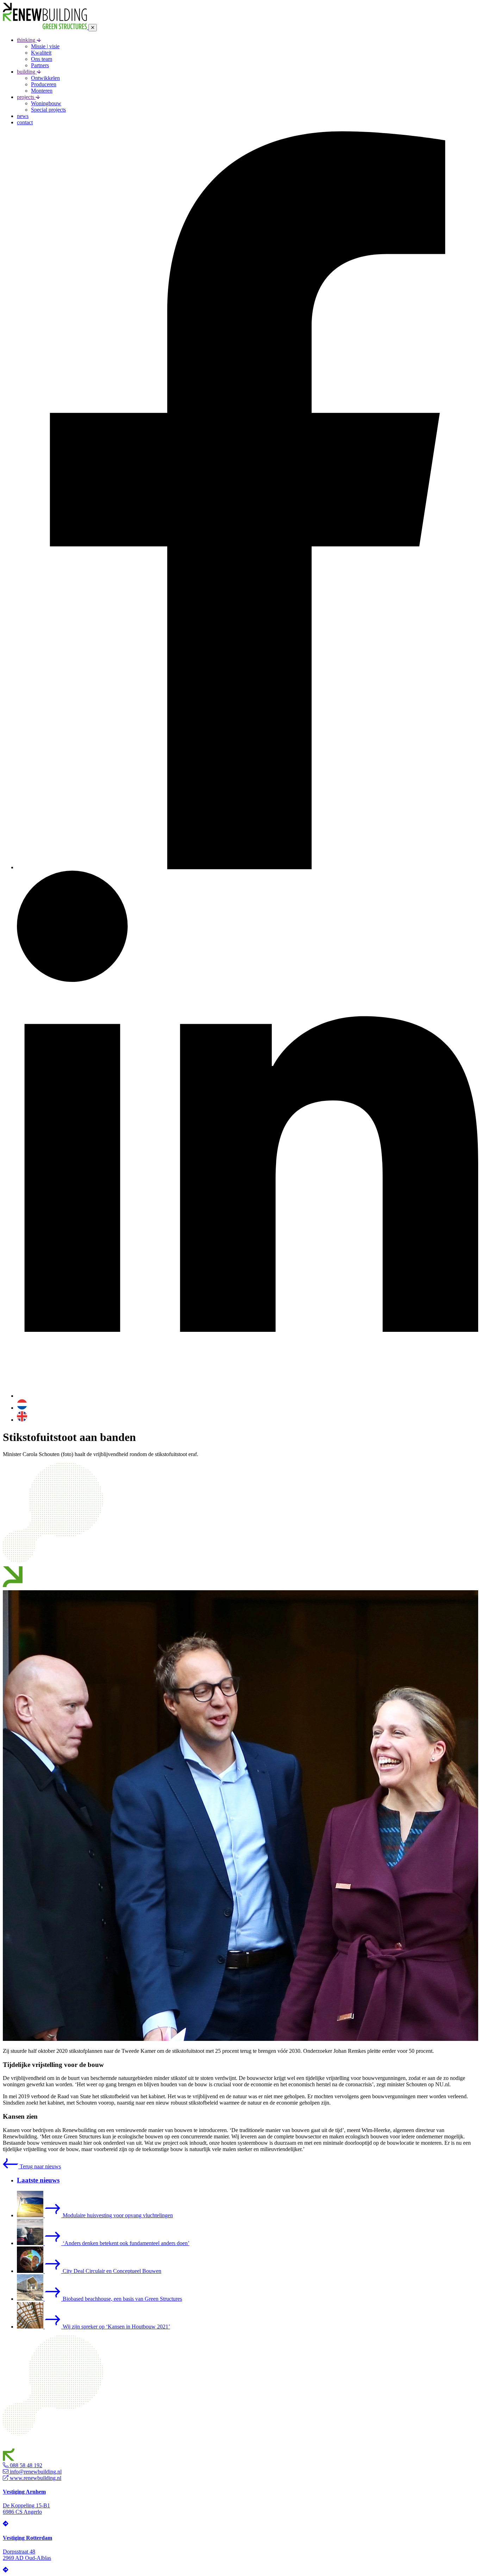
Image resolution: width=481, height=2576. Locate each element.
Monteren (42, 91)
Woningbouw (46, 103)
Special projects (48, 110)
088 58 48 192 (25, 2465)
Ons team (42, 59)
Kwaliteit (41, 53)
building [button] (27, 72)
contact (25, 122)
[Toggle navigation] (93, 28)
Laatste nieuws (38, 2180)
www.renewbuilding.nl (35, 2478)
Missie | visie (45, 46)
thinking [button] (27, 40)
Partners (40, 65)
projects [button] (26, 97)
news (23, 116)
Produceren (44, 84)
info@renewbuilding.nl (35, 2472)
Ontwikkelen (45, 78)
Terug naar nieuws (40, 2166)
